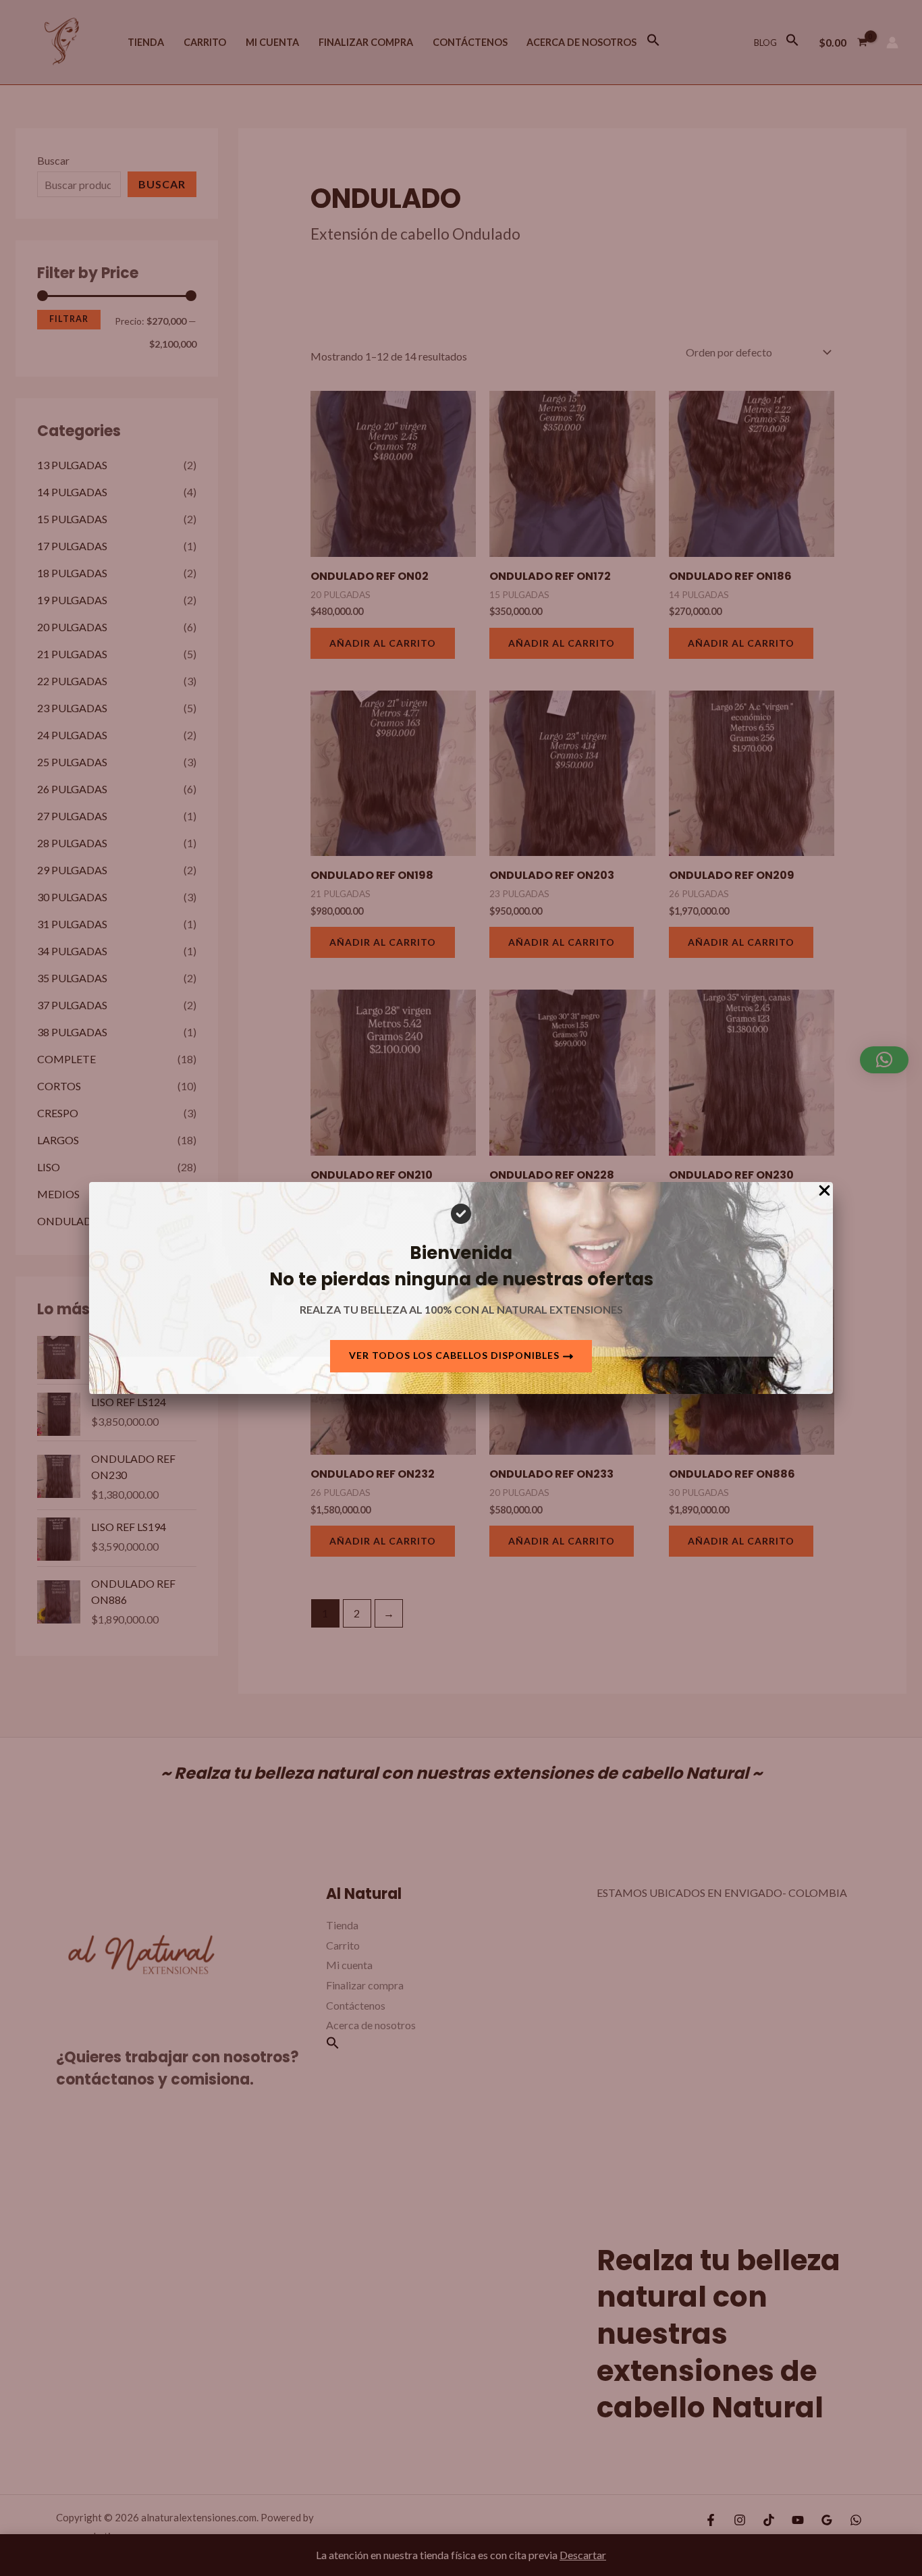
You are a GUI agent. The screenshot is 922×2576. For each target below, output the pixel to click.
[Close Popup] (824, 1191)
